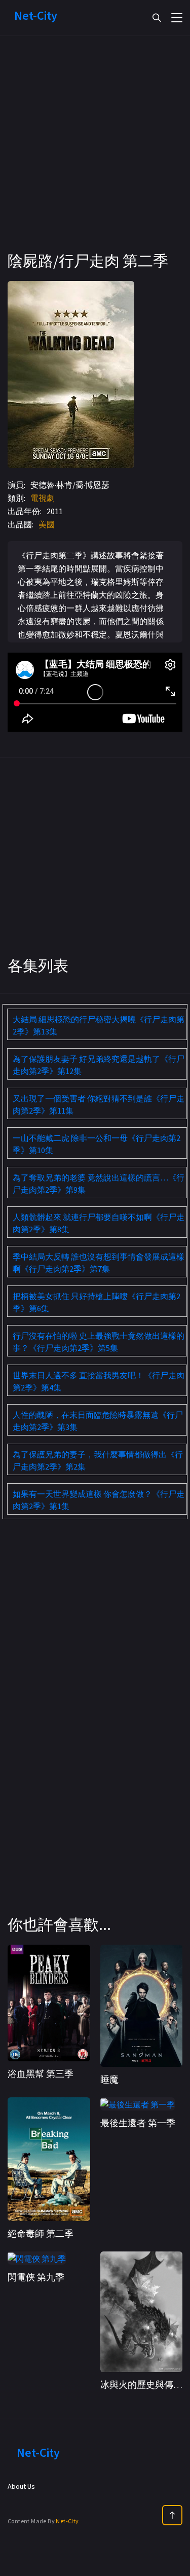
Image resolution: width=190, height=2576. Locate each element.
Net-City (67, 2521)
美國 (47, 524)
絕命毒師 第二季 (41, 2233)
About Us (21, 2486)
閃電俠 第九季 (36, 2277)
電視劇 (43, 498)
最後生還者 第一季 (138, 2123)
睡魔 (109, 2079)
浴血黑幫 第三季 (41, 2074)
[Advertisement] (95, 156)
